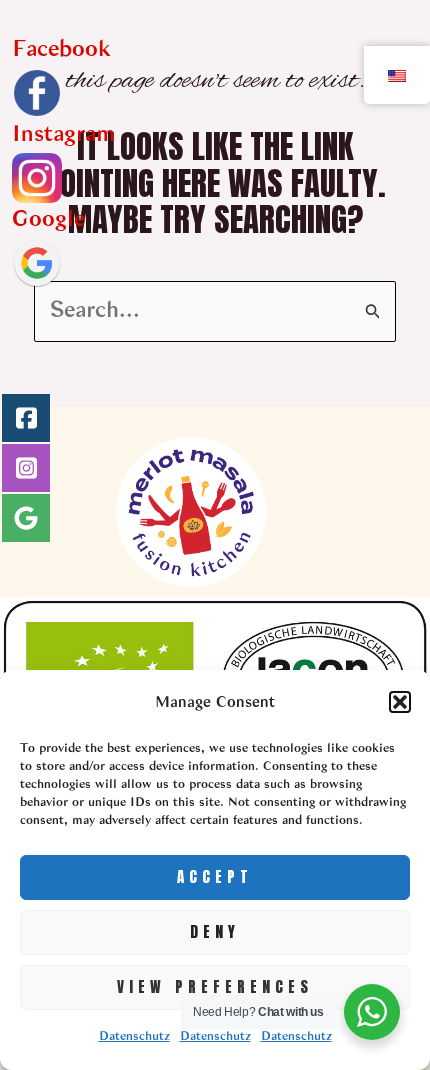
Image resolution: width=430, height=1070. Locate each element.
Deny (215, 931)
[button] (400, 702)
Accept (215, 876)
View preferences (215, 986)
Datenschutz (134, 1037)
